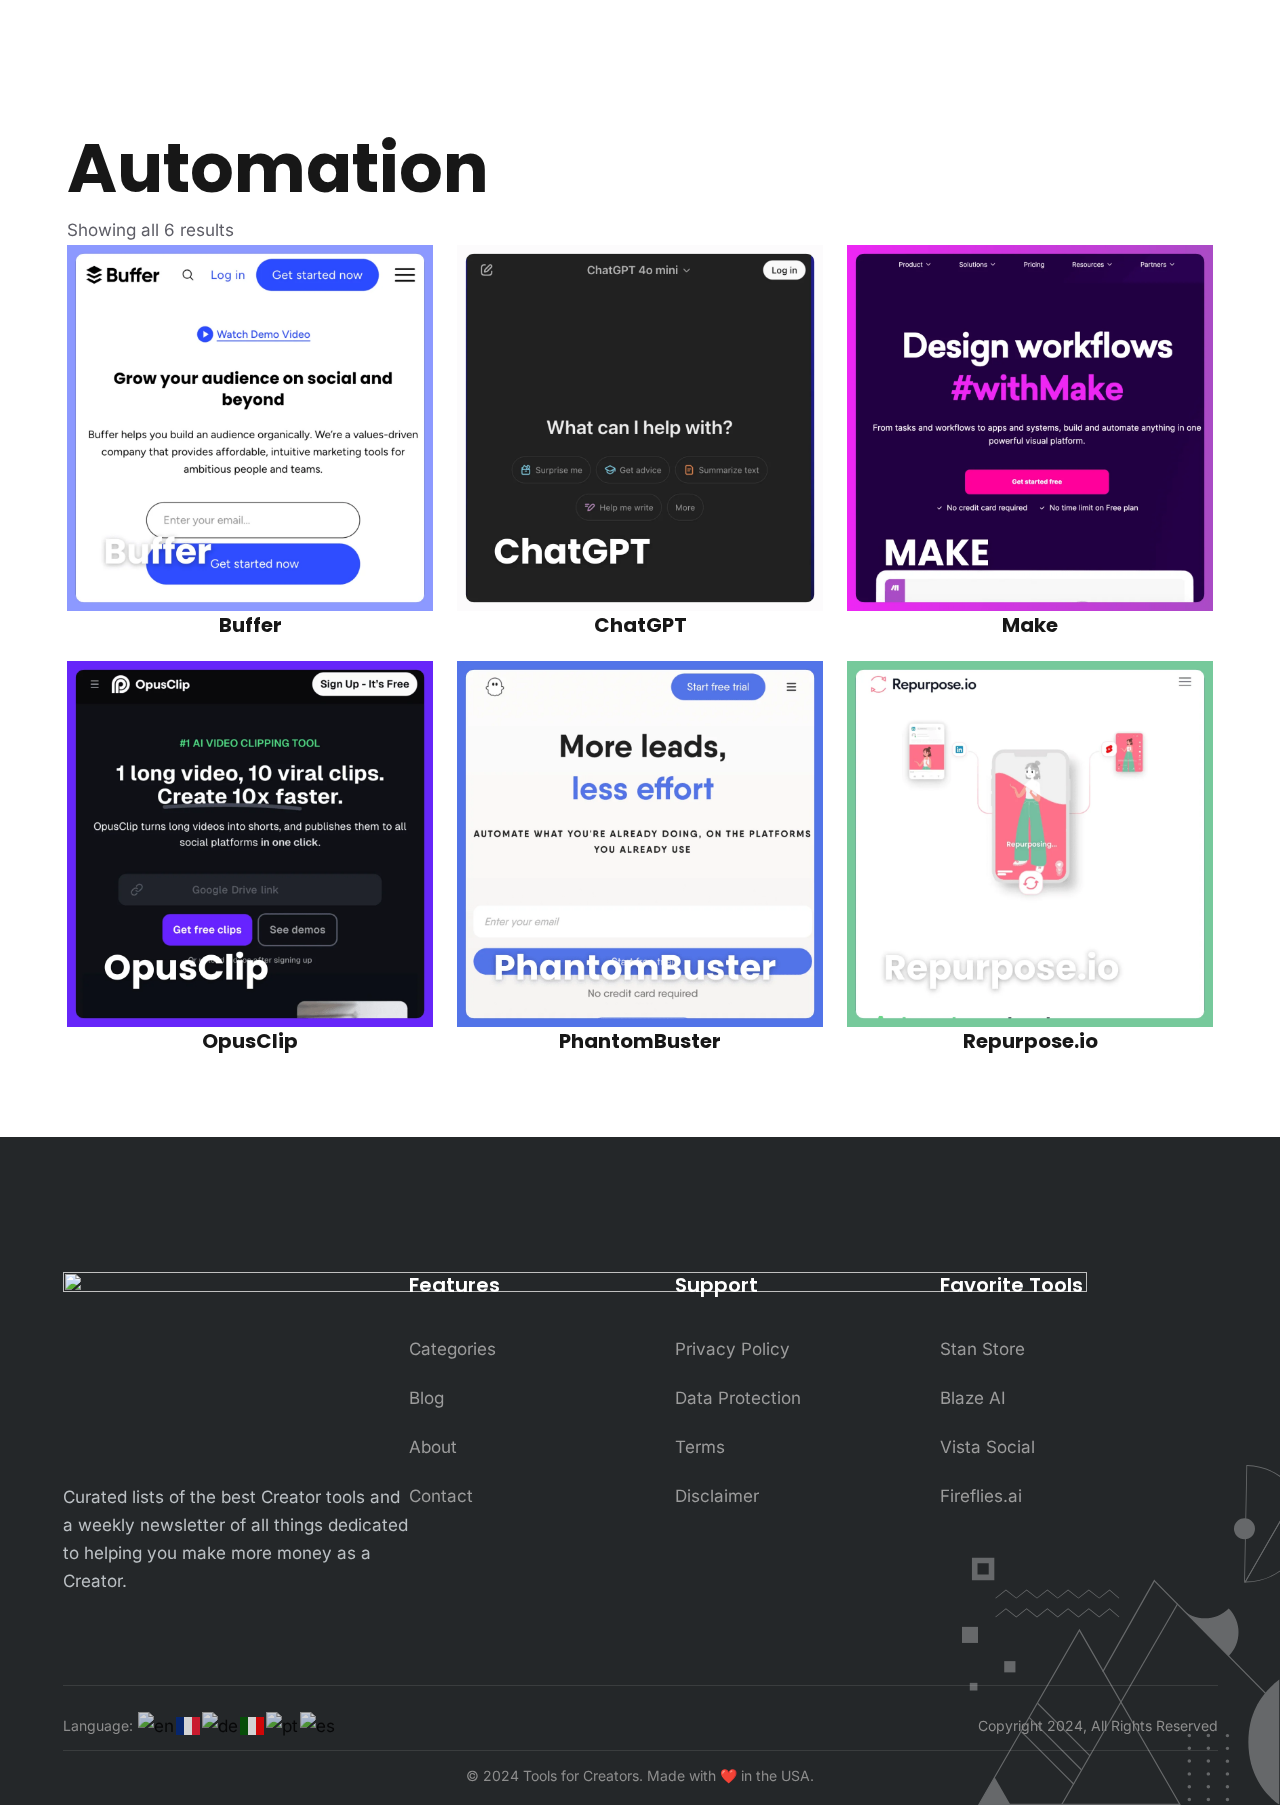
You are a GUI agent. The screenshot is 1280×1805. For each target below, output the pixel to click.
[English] (157, 1726)
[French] (189, 1725)
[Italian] (253, 1725)
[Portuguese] (283, 1726)
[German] (221, 1726)
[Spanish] (318, 1726)
